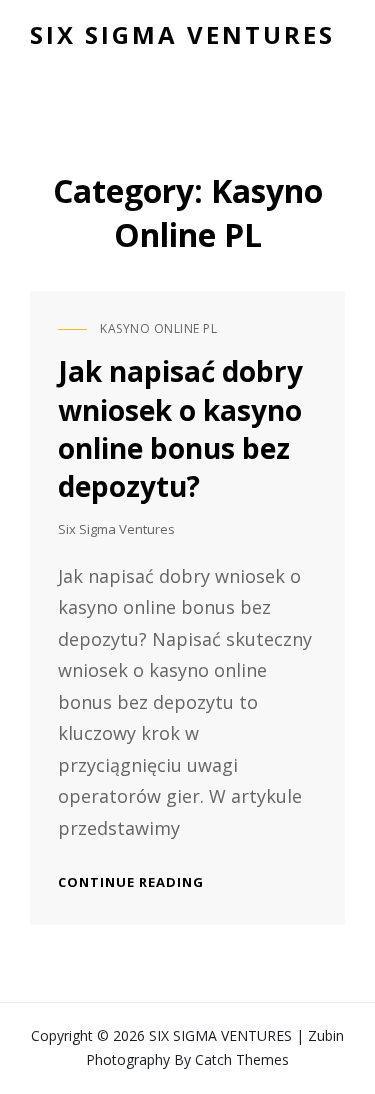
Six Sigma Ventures (116, 529)
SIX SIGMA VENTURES (182, 34)
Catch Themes (242, 1059)
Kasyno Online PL (158, 328)
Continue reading (131, 881)
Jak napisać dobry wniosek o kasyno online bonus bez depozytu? (180, 428)
